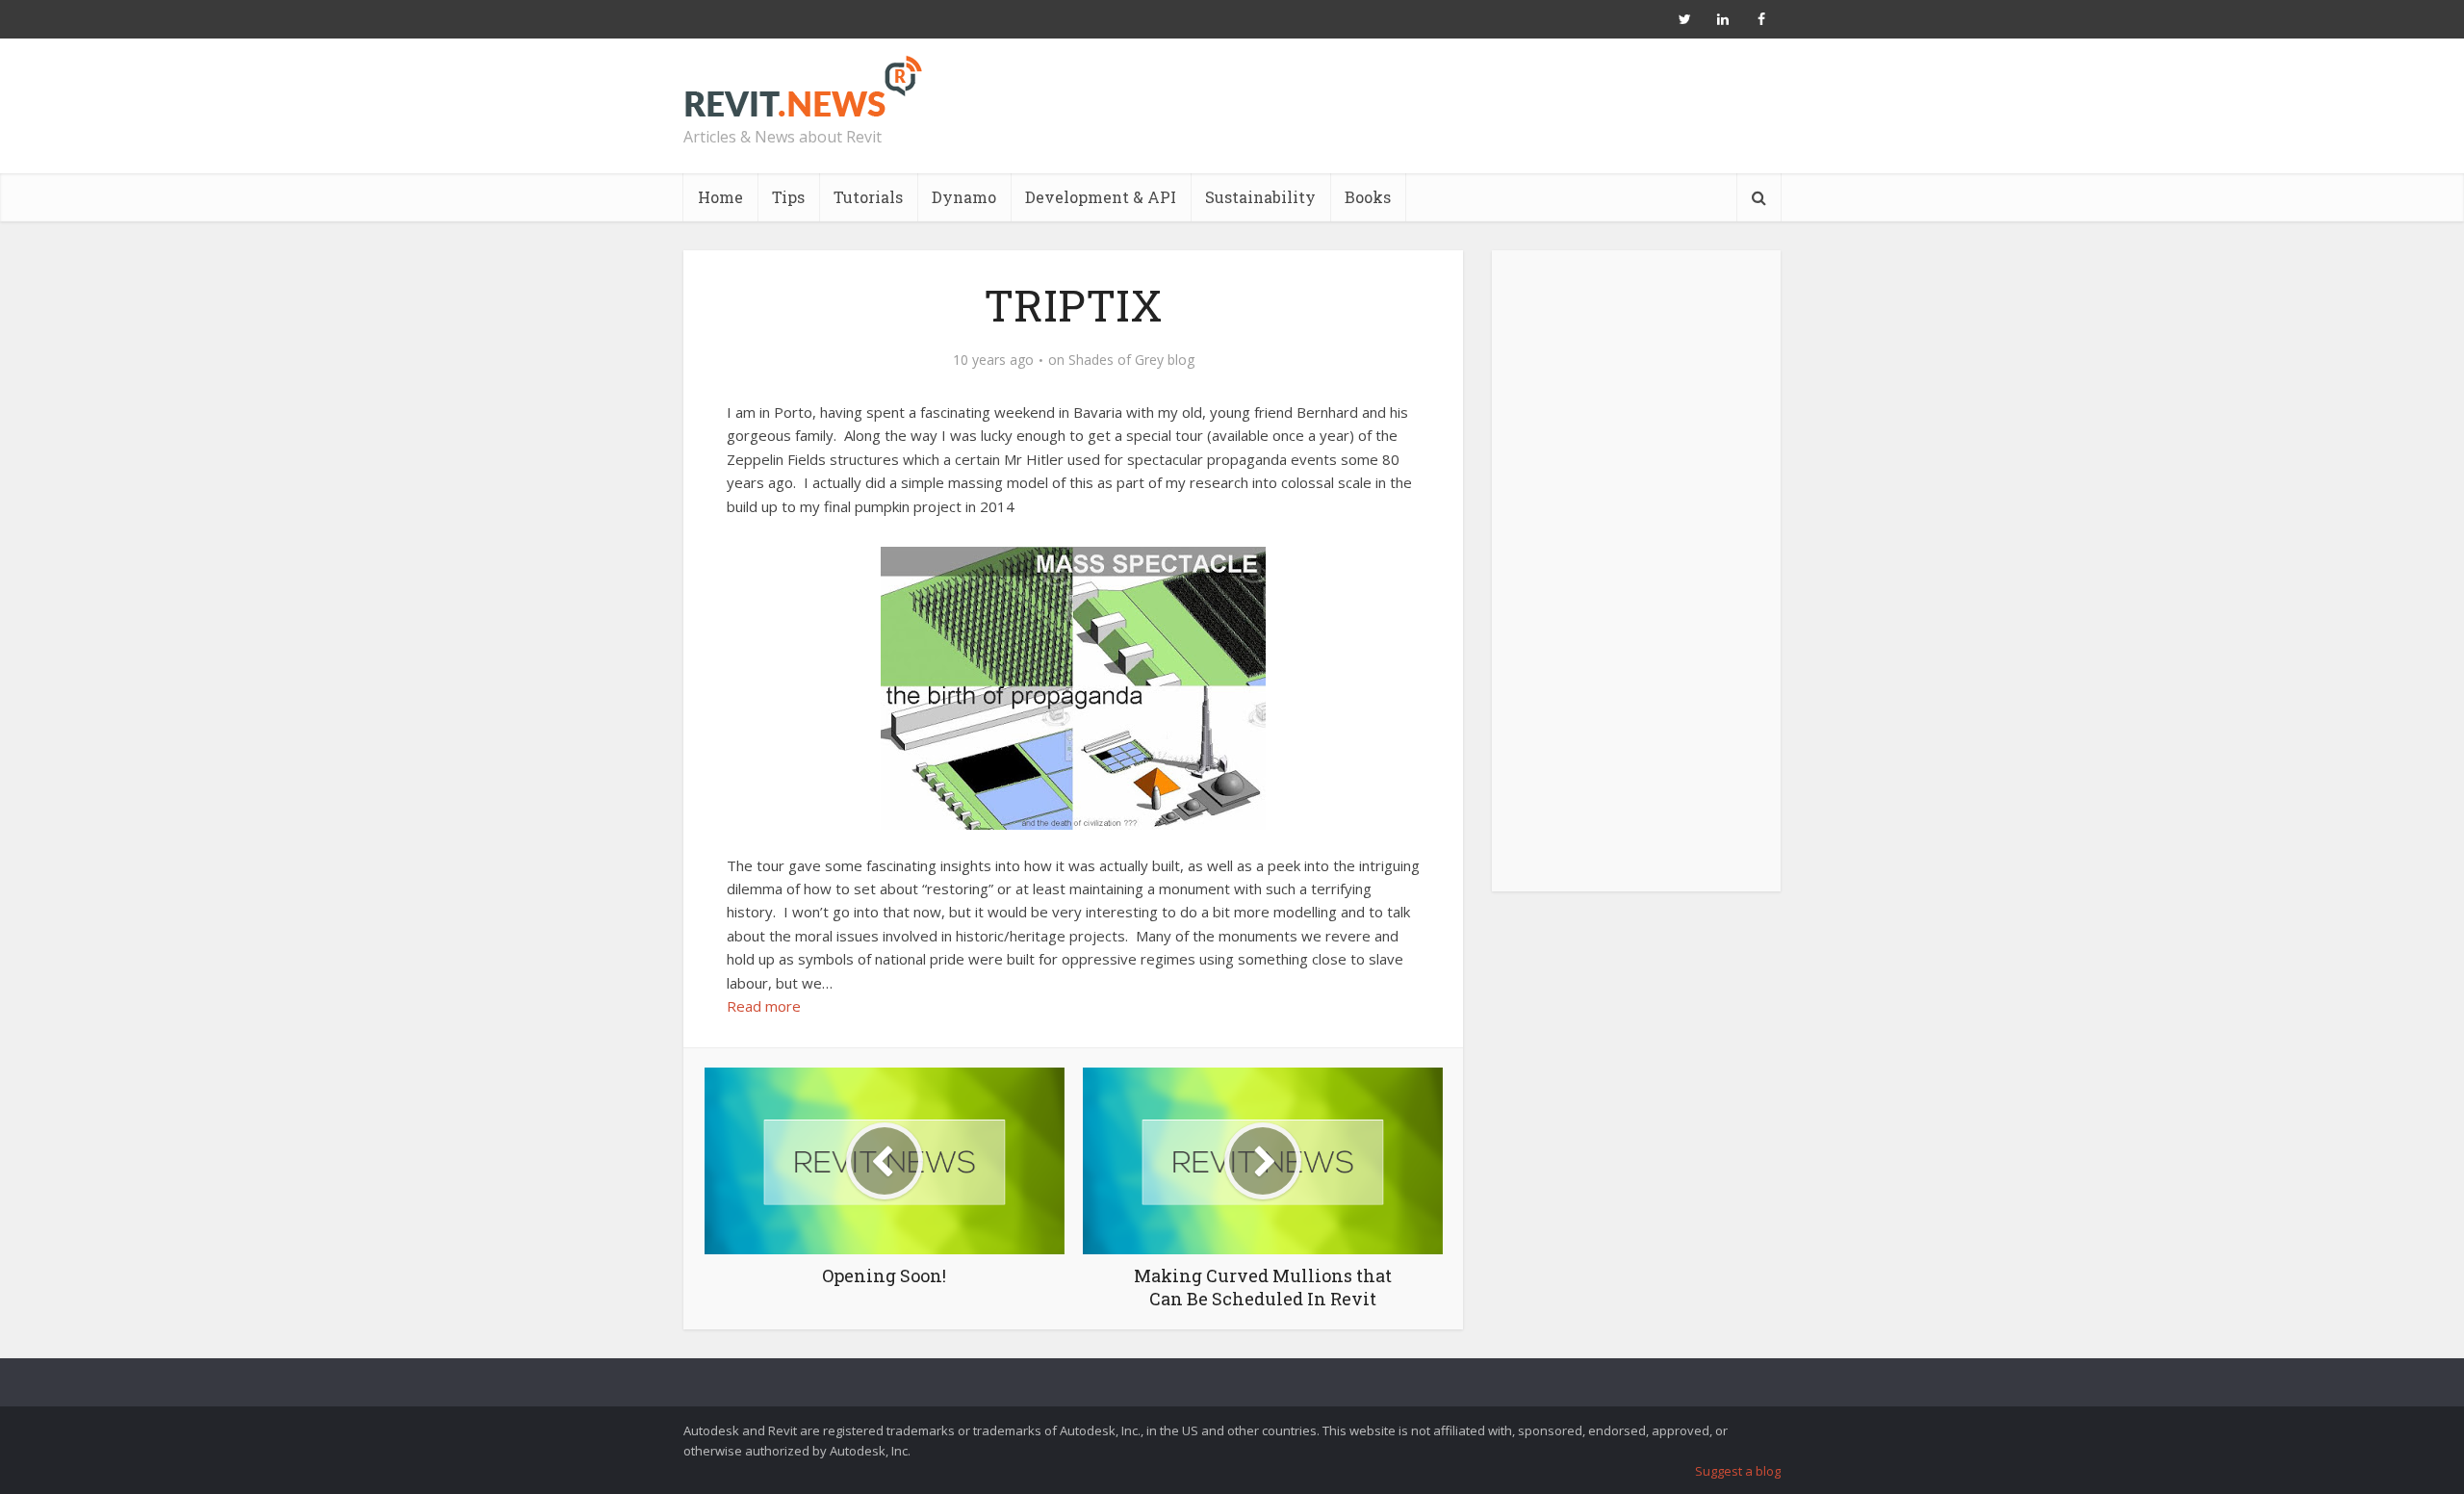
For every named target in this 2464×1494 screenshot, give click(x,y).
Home (720, 197)
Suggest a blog (1738, 1471)
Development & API (1101, 197)
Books (1368, 197)
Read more (764, 1006)
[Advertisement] (1636, 581)
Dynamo (964, 197)
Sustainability (1260, 197)
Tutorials (868, 197)
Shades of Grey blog (1131, 360)
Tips (788, 197)
